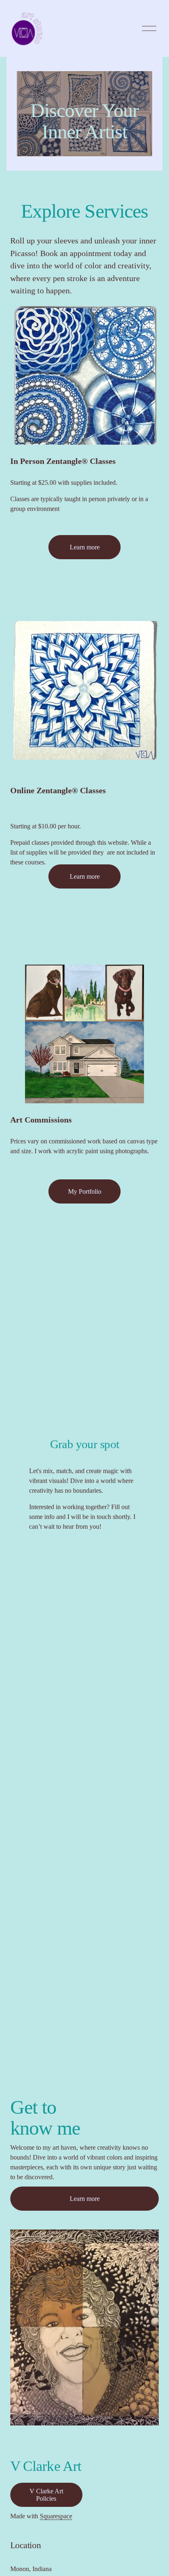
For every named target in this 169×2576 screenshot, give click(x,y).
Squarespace (56, 2516)
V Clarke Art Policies (46, 2495)
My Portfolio (85, 1191)
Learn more (85, 547)
